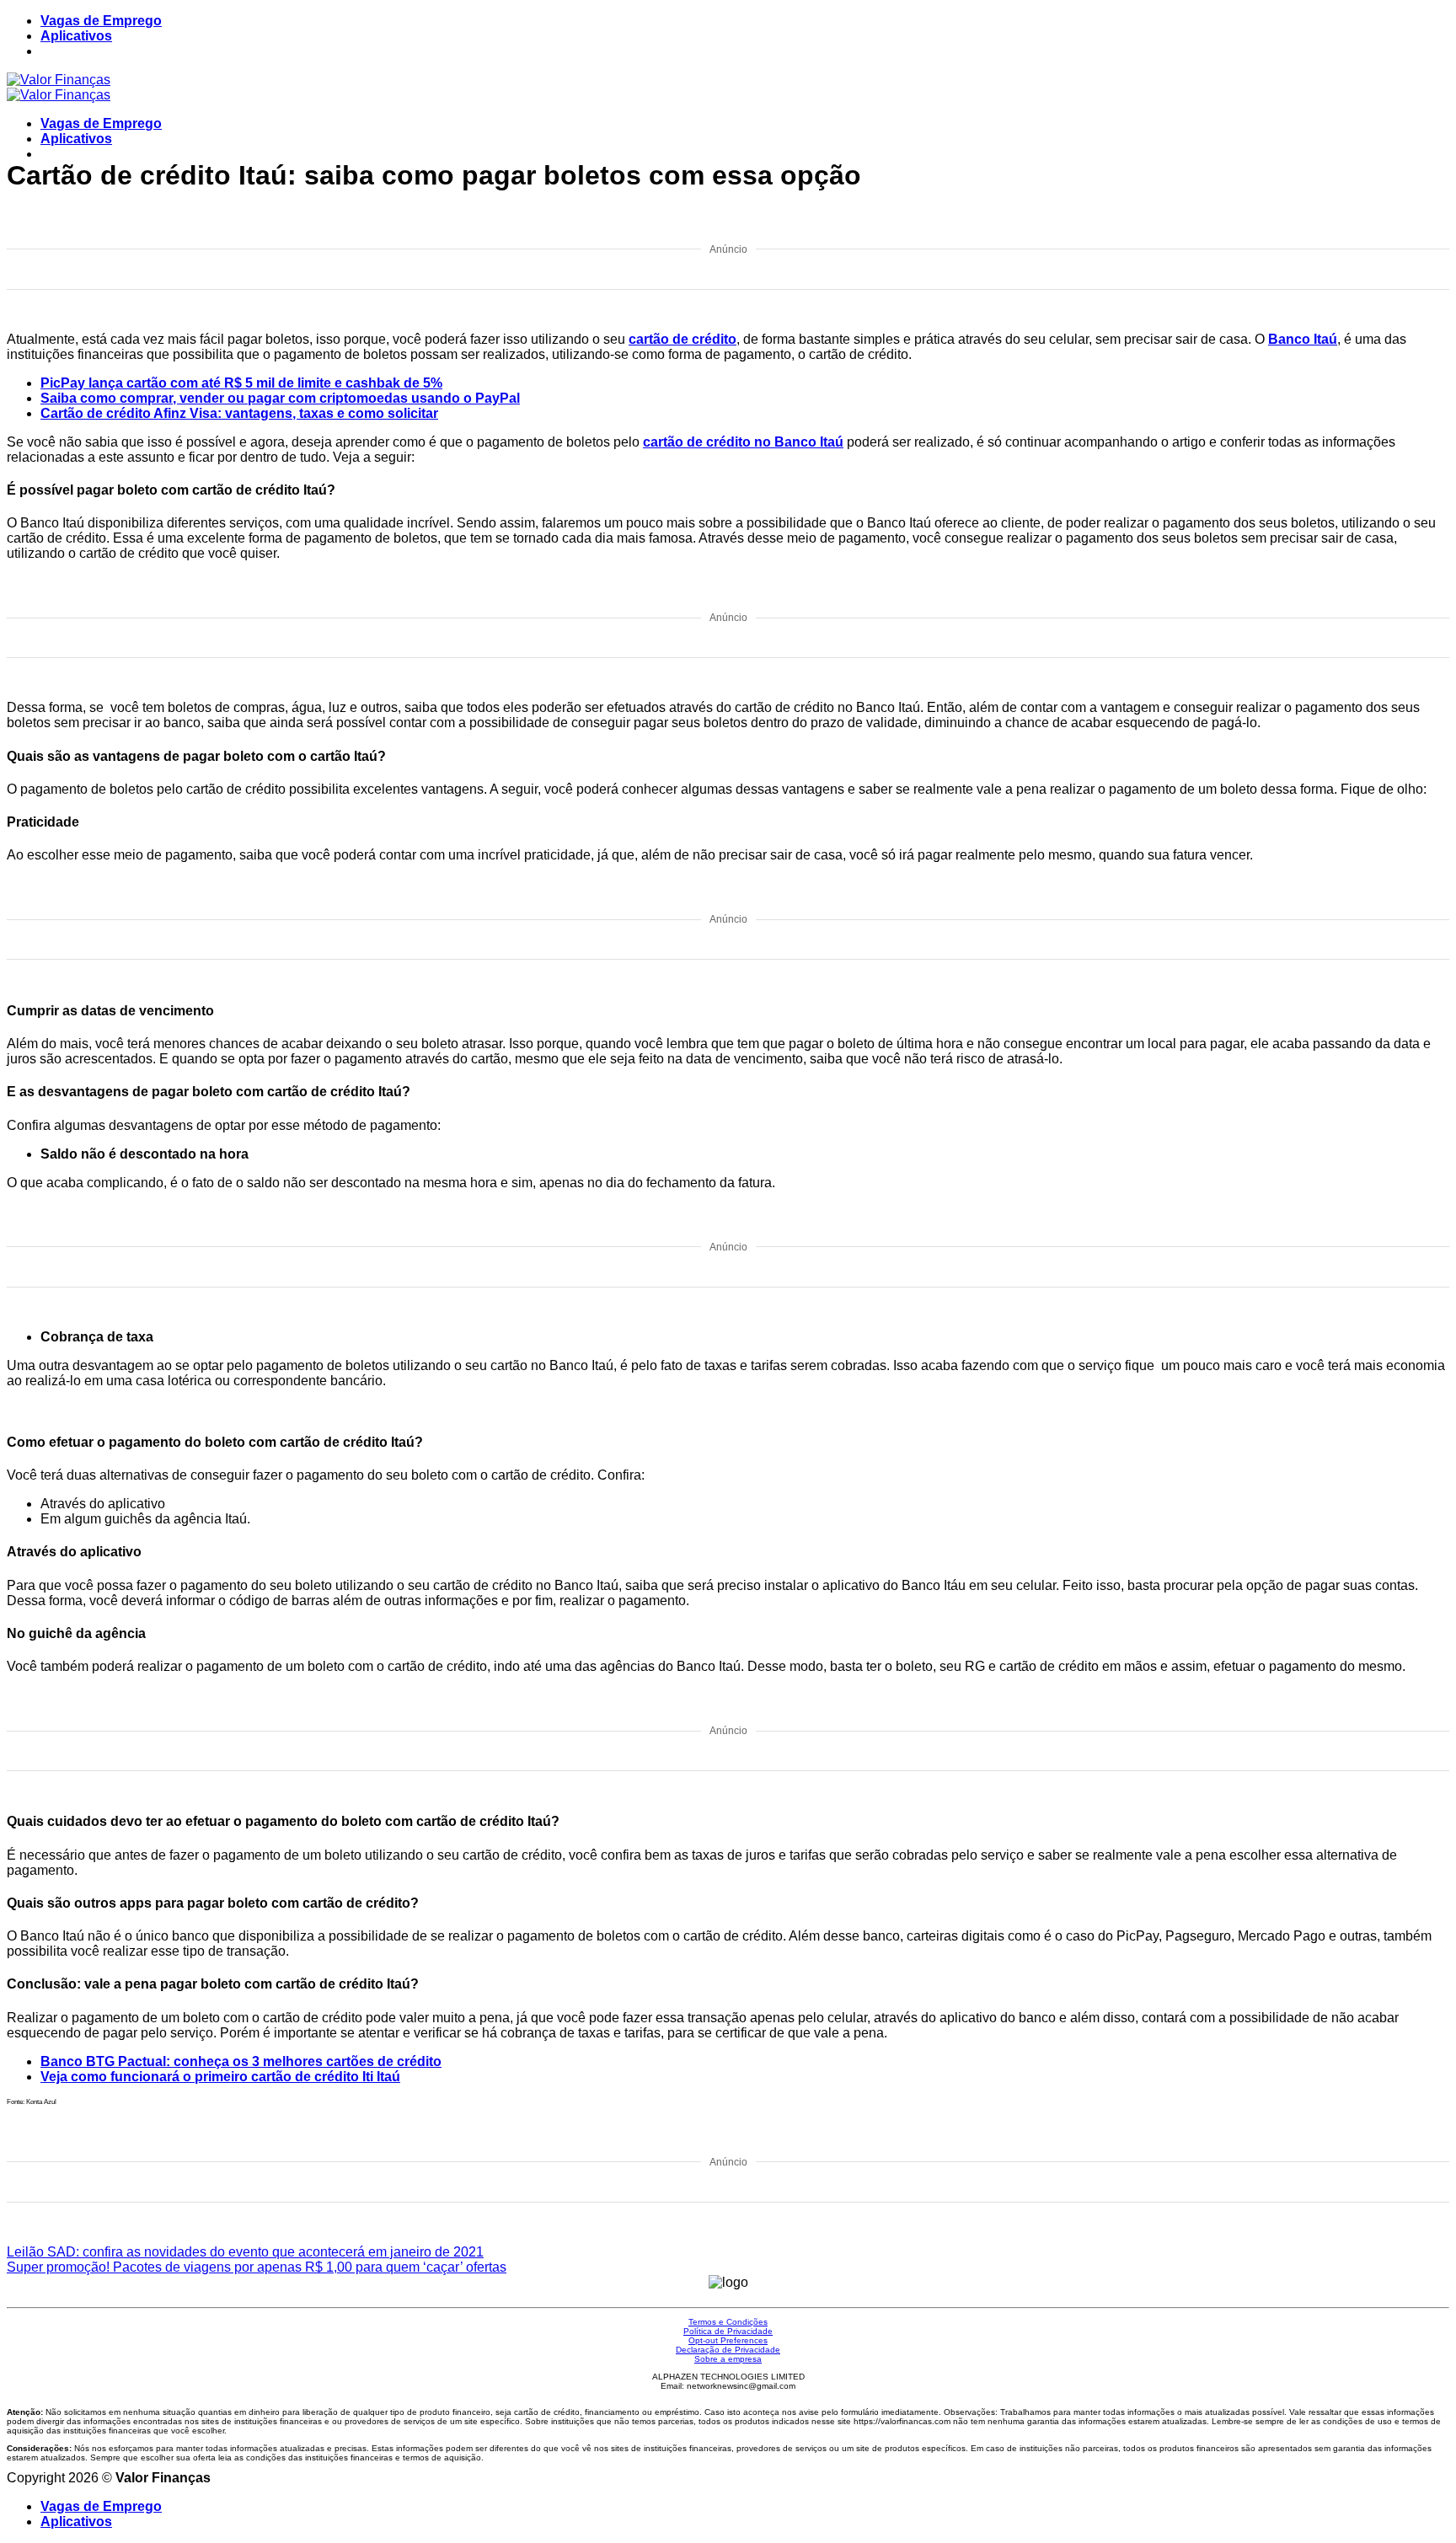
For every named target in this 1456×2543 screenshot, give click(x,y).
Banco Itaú (1303, 339)
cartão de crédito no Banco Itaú (743, 442)
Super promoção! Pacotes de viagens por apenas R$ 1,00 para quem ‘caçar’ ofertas (257, 2267)
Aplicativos (76, 36)
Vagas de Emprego (101, 21)
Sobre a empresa (728, 2359)
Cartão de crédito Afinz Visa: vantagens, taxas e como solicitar (239, 413)
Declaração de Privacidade (728, 2350)
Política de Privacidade (728, 2331)
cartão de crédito (682, 339)
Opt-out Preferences (728, 2340)
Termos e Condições (728, 2322)
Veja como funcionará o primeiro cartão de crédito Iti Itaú (220, 2077)
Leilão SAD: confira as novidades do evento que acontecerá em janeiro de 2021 (245, 2252)
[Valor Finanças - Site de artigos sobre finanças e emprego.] (59, 87)
